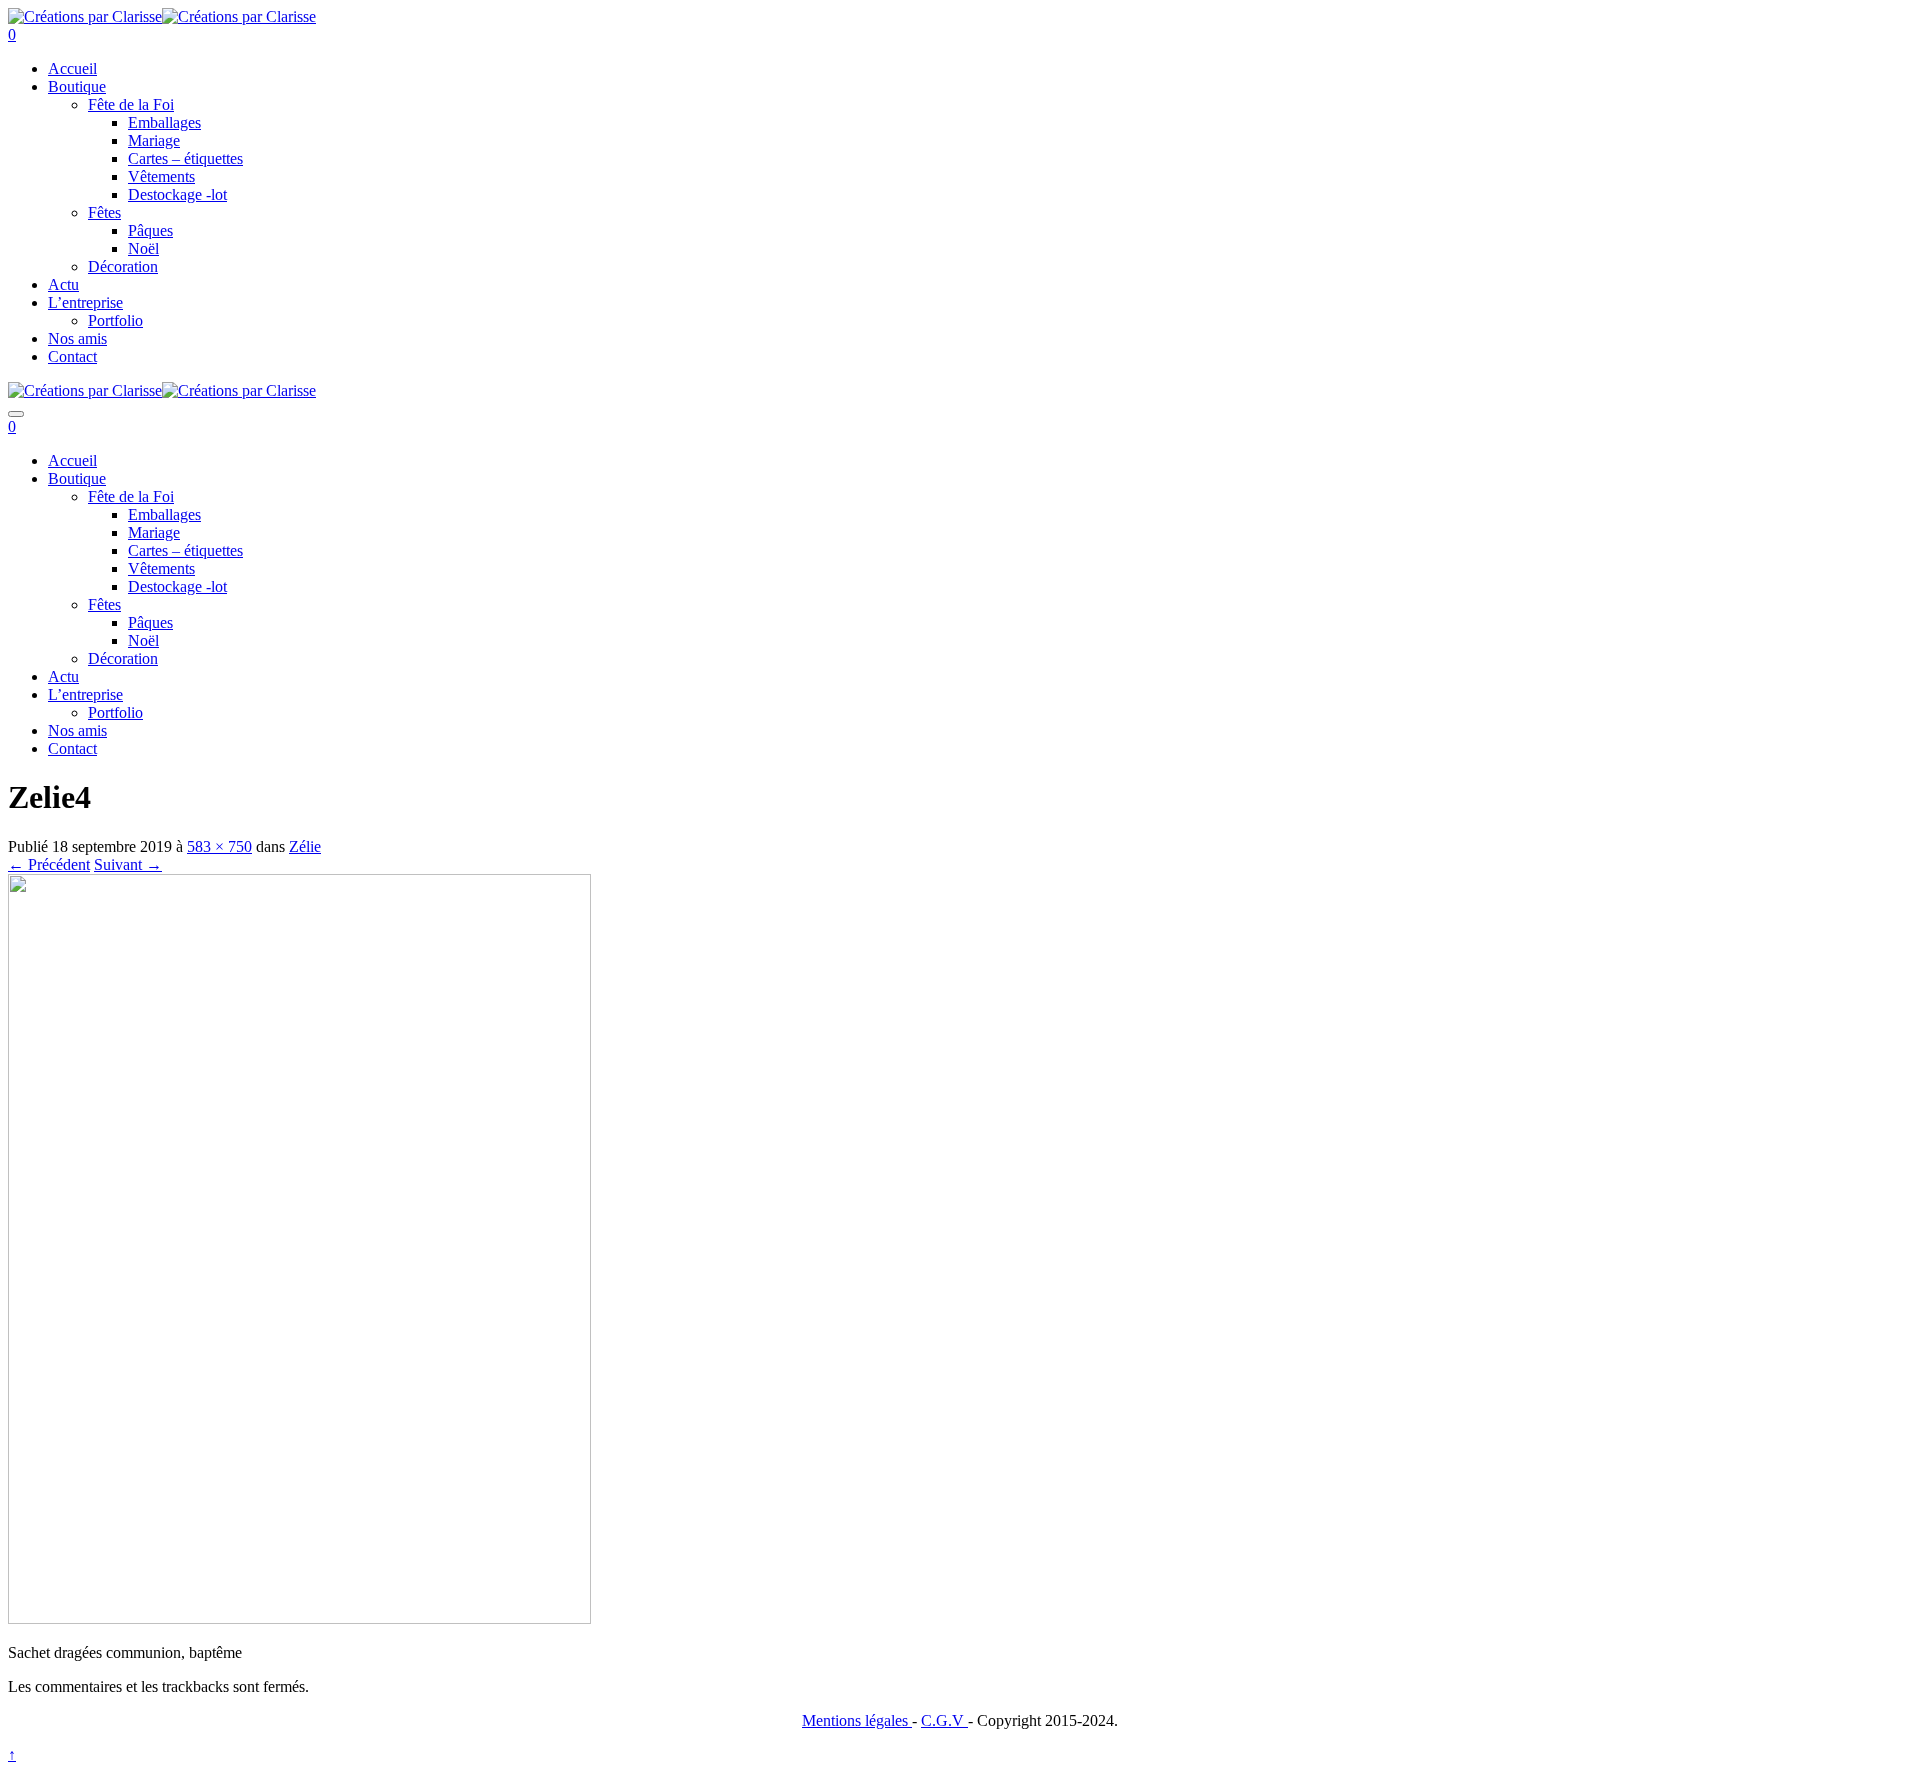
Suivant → (128, 864)
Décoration (123, 266)
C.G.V (944, 1720)
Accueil (72, 68)
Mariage (154, 140)
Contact (72, 356)
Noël (143, 248)
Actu (63, 284)
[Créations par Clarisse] (85, 16)
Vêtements (161, 176)
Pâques (150, 230)
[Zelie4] (299, 1618)
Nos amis (77, 338)
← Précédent (49, 864)
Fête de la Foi (131, 104)
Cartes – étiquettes (185, 158)
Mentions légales (857, 1720)
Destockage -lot (177, 194)
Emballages (164, 122)
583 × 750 (219, 846)
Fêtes (104, 212)
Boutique (77, 86)
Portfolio (115, 320)
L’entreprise (85, 302)
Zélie (305, 846)
